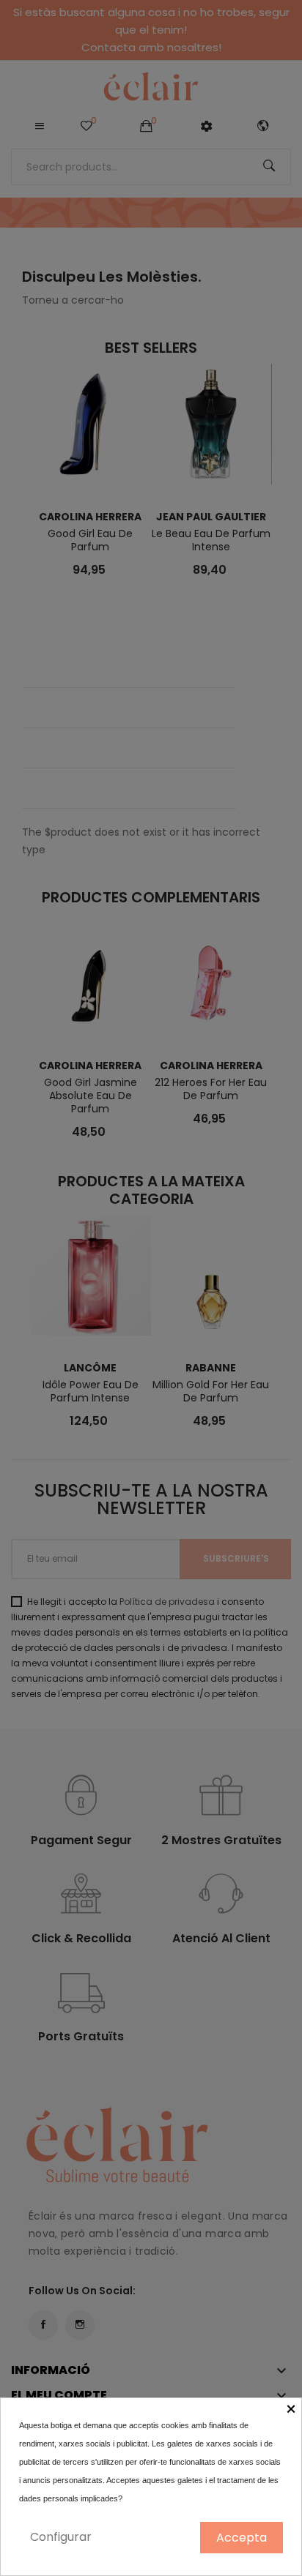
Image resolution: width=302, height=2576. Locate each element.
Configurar (61, 2537)
